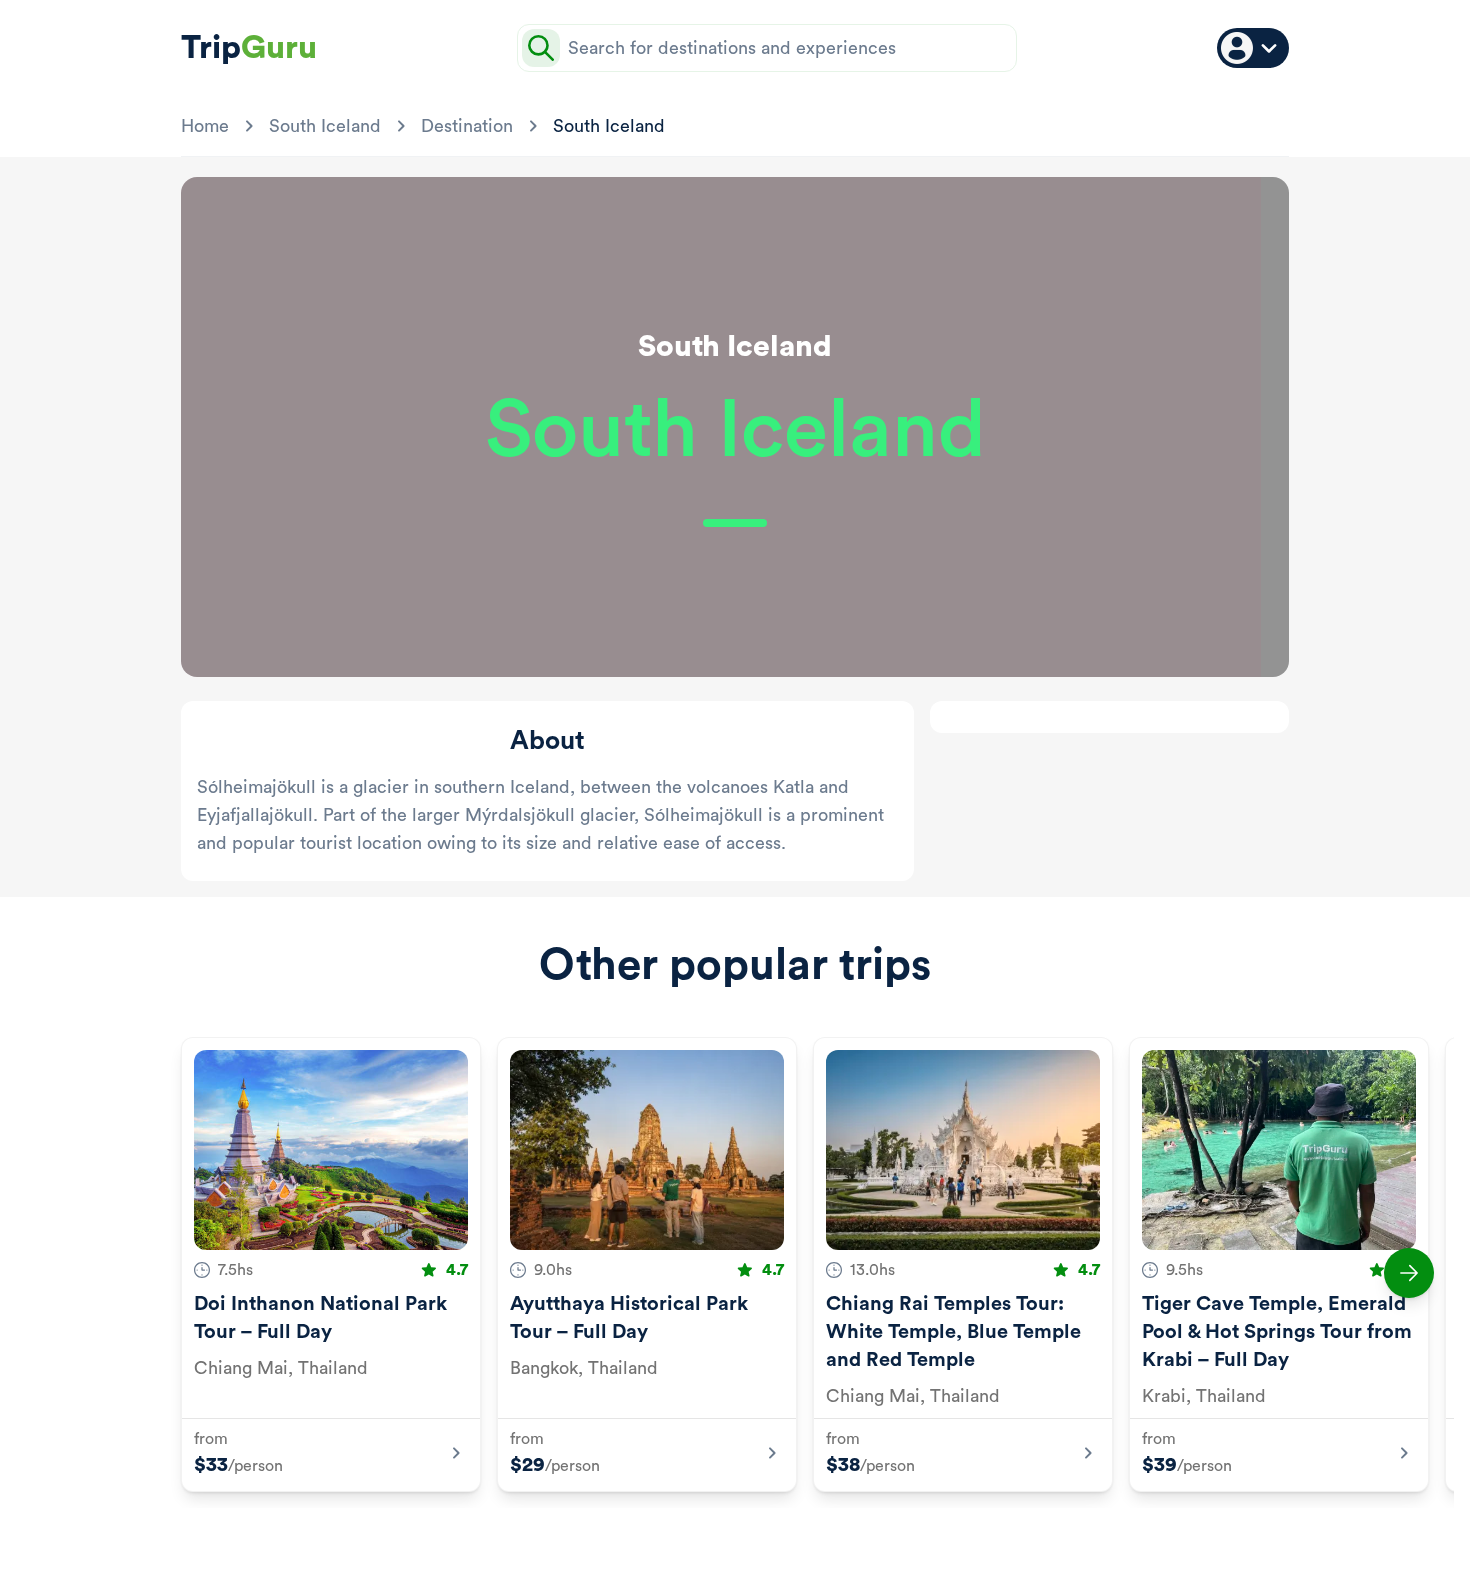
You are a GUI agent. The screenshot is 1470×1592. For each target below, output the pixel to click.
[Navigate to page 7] (805, 1540)
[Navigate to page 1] (651, 1540)
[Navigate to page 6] (781, 1540)
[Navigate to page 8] (829, 1540)
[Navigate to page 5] (757, 1540)
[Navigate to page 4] (733, 1540)
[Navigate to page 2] (685, 1540)
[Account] (1253, 48)
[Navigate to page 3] (709, 1540)
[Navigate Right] (1409, 1273)
